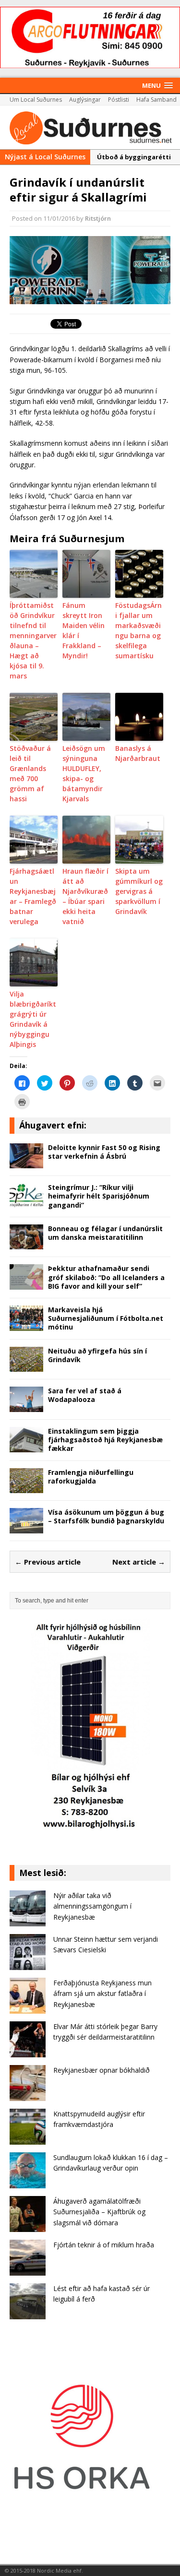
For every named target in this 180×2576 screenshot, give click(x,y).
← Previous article (48, 1562)
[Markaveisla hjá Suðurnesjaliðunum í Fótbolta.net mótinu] (26, 1325)
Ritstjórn (98, 218)
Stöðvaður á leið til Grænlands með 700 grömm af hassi (30, 773)
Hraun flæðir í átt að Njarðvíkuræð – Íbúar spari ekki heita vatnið (85, 896)
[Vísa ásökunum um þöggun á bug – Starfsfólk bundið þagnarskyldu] (26, 1528)
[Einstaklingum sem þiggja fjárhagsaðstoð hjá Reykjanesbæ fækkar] (26, 1446)
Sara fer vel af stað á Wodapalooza (85, 1395)
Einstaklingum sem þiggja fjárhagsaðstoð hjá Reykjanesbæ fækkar (105, 1440)
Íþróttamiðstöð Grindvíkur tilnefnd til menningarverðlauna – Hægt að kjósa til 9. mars (33, 641)
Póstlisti (119, 100)
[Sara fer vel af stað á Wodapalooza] (26, 1407)
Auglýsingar (85, 100)
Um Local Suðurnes (36, 100)
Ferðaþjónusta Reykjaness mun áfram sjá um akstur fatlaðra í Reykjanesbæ (102, 1994)
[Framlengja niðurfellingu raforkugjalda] (26, 1488)
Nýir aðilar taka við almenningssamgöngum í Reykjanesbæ (92, 1906)
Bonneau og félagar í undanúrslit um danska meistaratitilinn (105, 1233)
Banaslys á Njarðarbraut (138, 753)
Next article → (139, 1562)
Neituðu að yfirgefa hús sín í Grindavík (97, 1355)
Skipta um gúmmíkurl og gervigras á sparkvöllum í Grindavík (139, 891)
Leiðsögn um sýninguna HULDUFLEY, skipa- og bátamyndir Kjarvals (84, 773)
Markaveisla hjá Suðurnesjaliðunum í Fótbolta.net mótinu (106, 1318)
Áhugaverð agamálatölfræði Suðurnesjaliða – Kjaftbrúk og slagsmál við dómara (99, 2212)
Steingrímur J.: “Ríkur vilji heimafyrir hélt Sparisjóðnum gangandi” (99, 1196)
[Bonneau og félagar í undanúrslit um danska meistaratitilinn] (26, 1244)
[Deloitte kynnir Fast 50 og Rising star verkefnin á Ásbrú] (26, 1163)
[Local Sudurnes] (90, 127)
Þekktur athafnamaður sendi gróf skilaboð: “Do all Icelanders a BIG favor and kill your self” (106, 1277)
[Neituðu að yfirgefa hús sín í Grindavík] (26, 1366)
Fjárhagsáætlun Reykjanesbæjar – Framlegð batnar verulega (33, 896)
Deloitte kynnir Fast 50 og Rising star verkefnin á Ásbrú (104, 1152)
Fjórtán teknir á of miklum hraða (104, 2245)
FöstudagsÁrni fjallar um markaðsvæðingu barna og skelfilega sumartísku (138, 630)
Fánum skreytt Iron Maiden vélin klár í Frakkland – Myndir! (84, 630)
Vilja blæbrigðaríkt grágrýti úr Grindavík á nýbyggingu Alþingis (33, 1019)
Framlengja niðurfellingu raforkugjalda (91, 1477)
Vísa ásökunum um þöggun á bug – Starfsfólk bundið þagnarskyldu (106, 1516)
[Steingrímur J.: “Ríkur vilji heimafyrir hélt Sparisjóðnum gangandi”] (26, 1203)
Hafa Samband (156, 100)
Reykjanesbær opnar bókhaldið (102, 2070)
